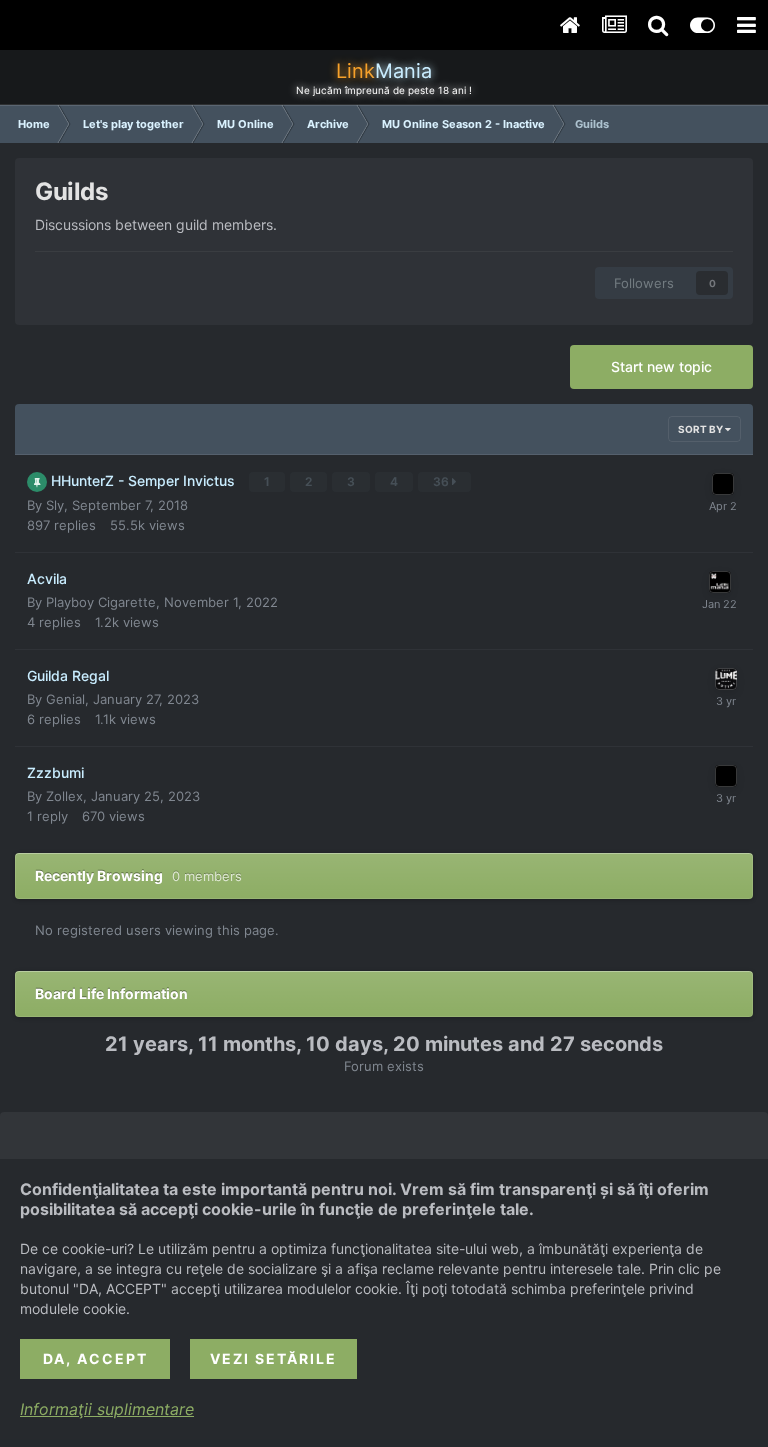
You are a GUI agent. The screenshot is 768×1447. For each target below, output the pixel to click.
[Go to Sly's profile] (723, 484)
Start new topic (661, 366)
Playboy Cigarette (101, 602)
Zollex (64, 796)
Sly (55, 505)
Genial (65, 699)
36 (442, 481)
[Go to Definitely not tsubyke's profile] (726, 679)
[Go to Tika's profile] (720, 582)
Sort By (701, 429)
